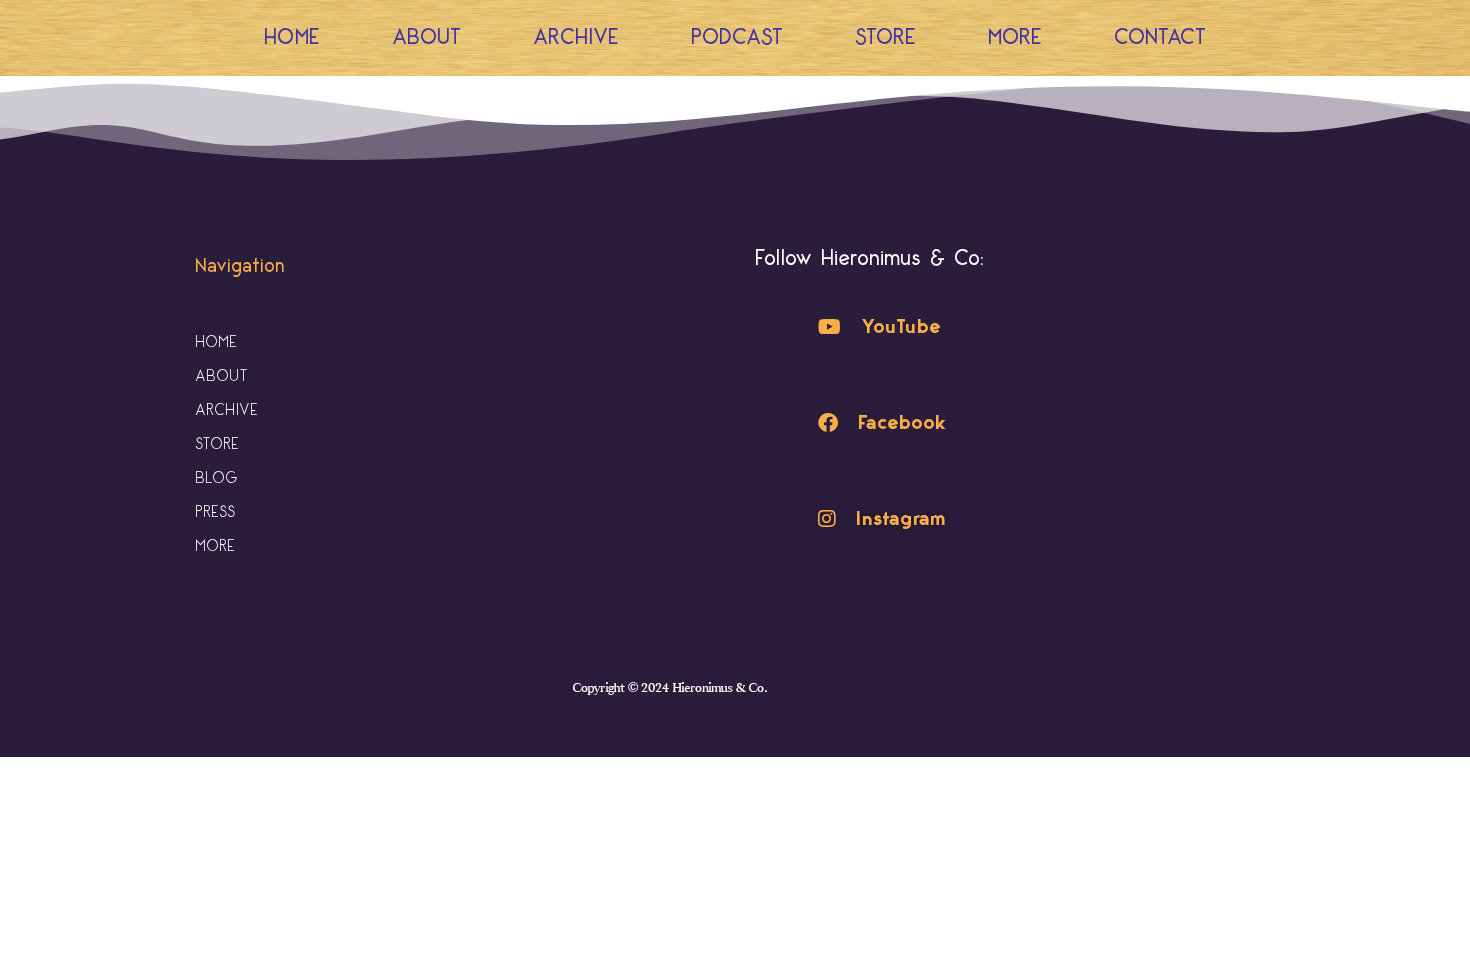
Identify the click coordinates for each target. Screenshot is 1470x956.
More (1015, 37)
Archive (576, 37)
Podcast (737, 37)
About (426, 37)
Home (292, 37)
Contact (1160, 37)
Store (885, 37)
